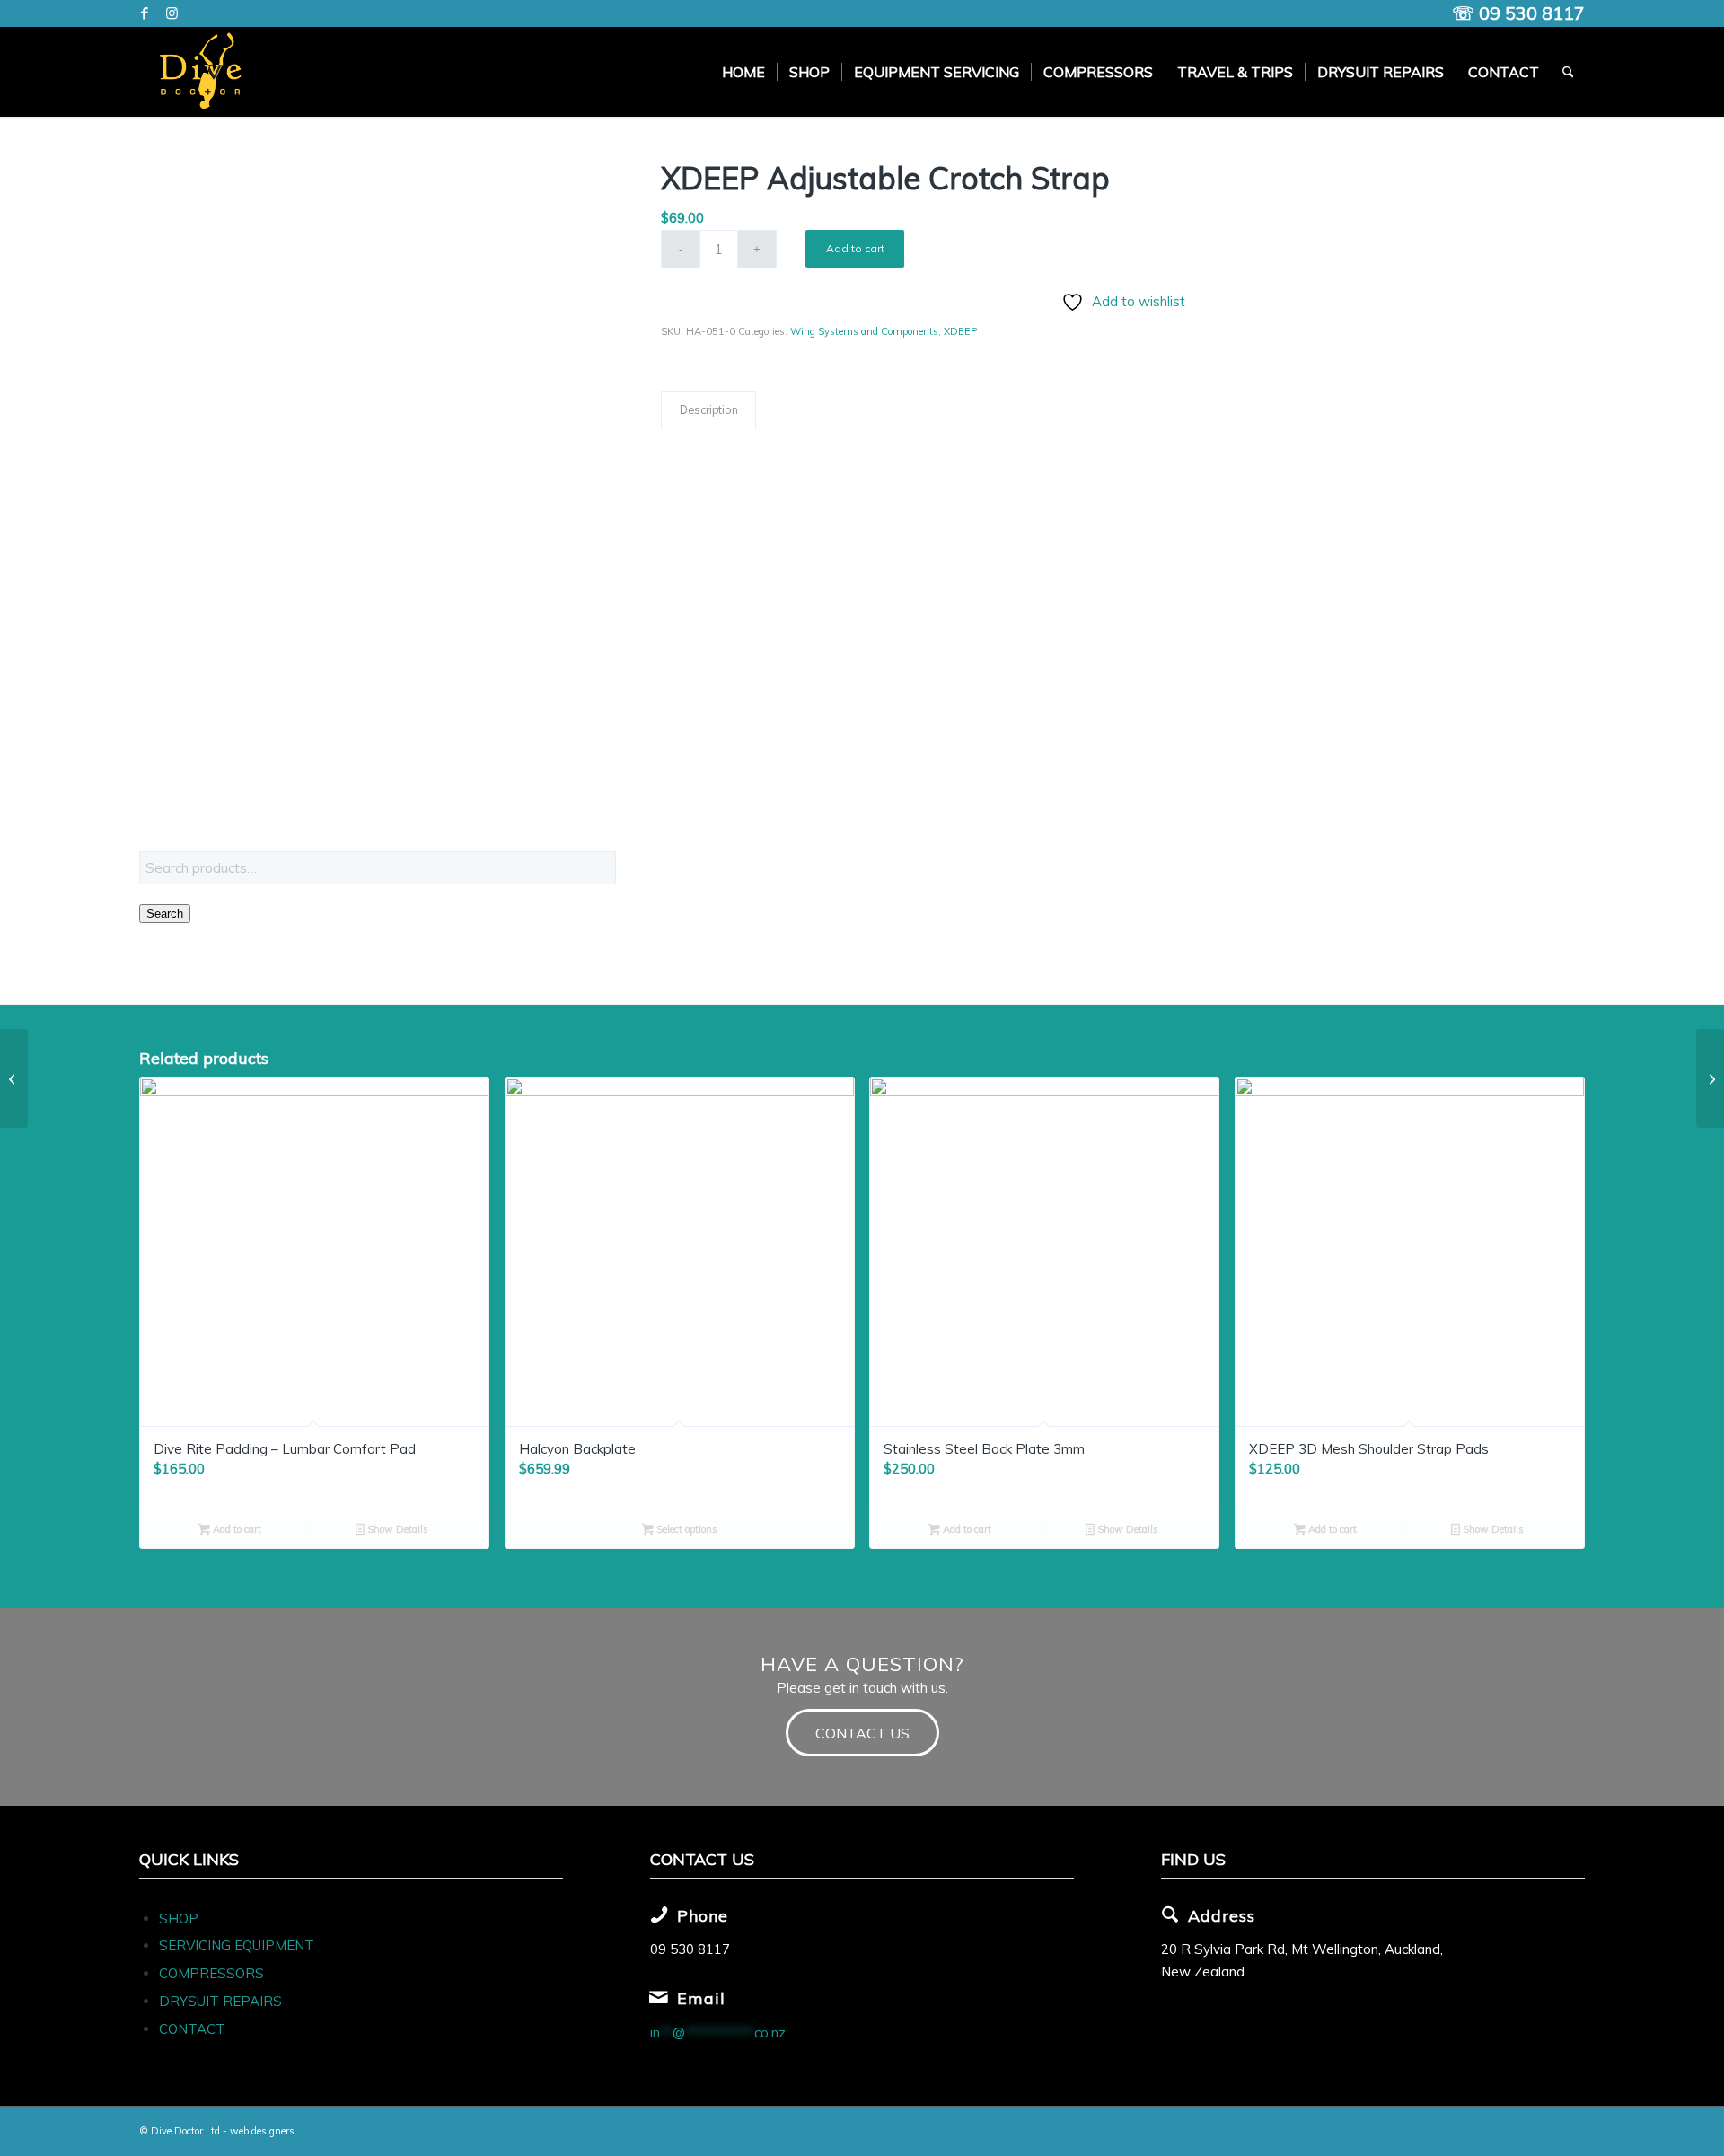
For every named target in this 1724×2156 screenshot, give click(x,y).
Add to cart (855, 248)
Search (165, 914)
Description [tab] (709, 410)
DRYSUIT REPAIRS (220, 2001)
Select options (686, 1529)
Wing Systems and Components (864, 331)
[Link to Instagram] (172, 13)
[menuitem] (743, 72)
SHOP (179, 1918)
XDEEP (960, 331)
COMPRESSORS (213, 1973)
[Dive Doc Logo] (204, 72)
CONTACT (192, 2029)
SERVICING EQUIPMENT (237, 1945)
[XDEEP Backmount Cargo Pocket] (1710, 1078)
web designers (262, 2131)
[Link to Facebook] (144, 13)
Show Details (396, 1529)
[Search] (1568, 72)
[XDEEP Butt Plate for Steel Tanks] (14, 1078)
